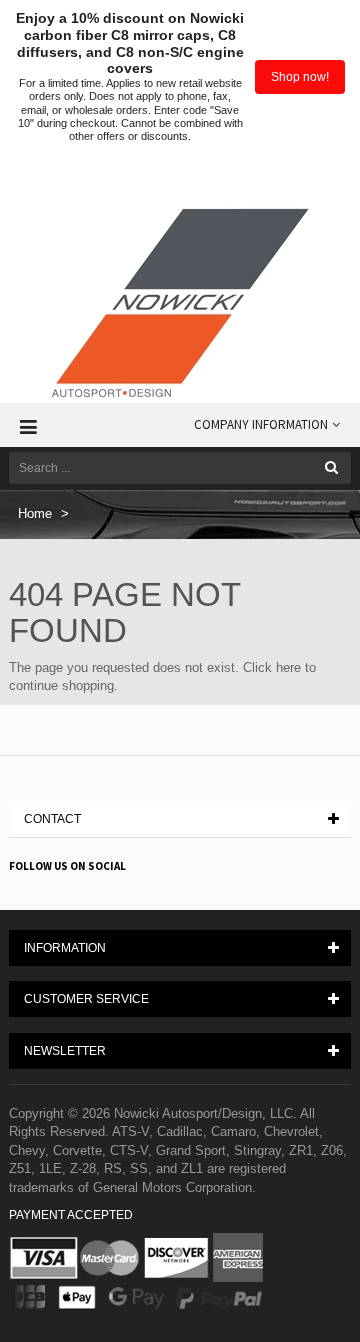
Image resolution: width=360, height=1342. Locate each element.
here (288, 667)
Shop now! (300, 77)
